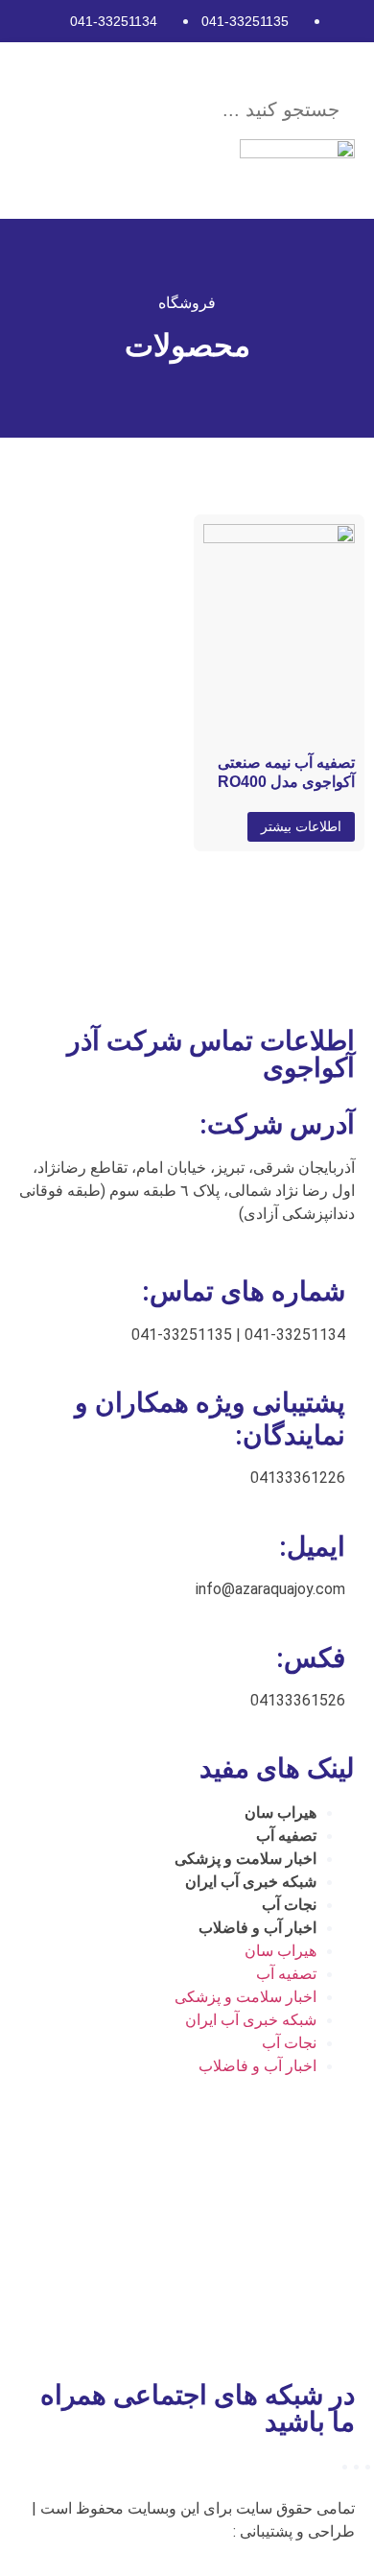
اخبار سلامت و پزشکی (245, 1859)
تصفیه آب (286, 1836)
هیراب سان (280, 1813)
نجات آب (289, 1905)
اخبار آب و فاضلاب (257, 1928)
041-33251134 (114, 21)
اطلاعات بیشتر (301, 826)
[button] (212, 68)
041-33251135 (245, 21)
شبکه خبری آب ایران (251, 1882)
